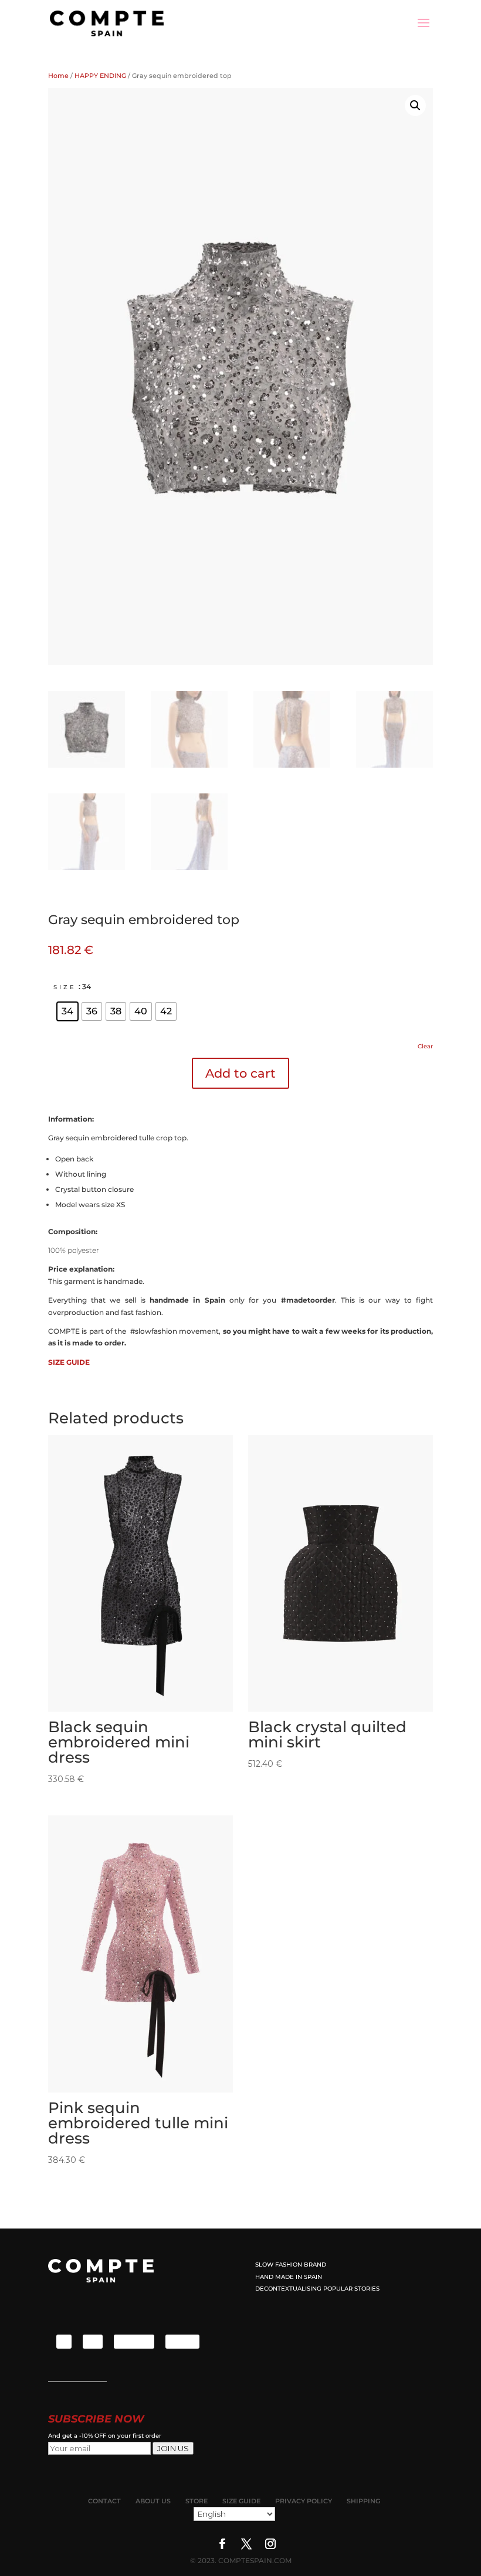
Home (58, 76)
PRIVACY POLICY (304, 2501)
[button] (415, 105)
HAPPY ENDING (100, 76)
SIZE (65, 987)
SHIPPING (363, 2501)
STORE (197, 2501)
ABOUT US (153, 2501)
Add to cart (240, 1073)
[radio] (67, 1011)
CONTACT (104, 2501)
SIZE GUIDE (69, 1362)
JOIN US (173, 2448)
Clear (425, 1046)
